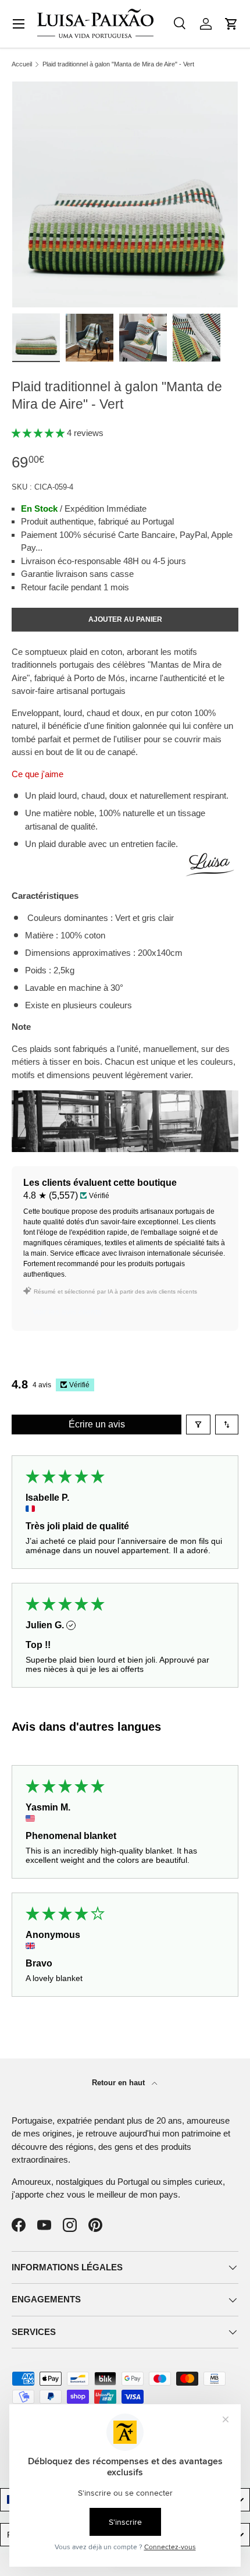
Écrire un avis (97, 1424)
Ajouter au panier (125, 619)
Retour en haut (119, 2083)
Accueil (22, 64)
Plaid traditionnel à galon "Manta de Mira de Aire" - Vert (118, 64)
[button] (231, 24)
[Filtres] (198, 1425)
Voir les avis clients (67, 1312)
